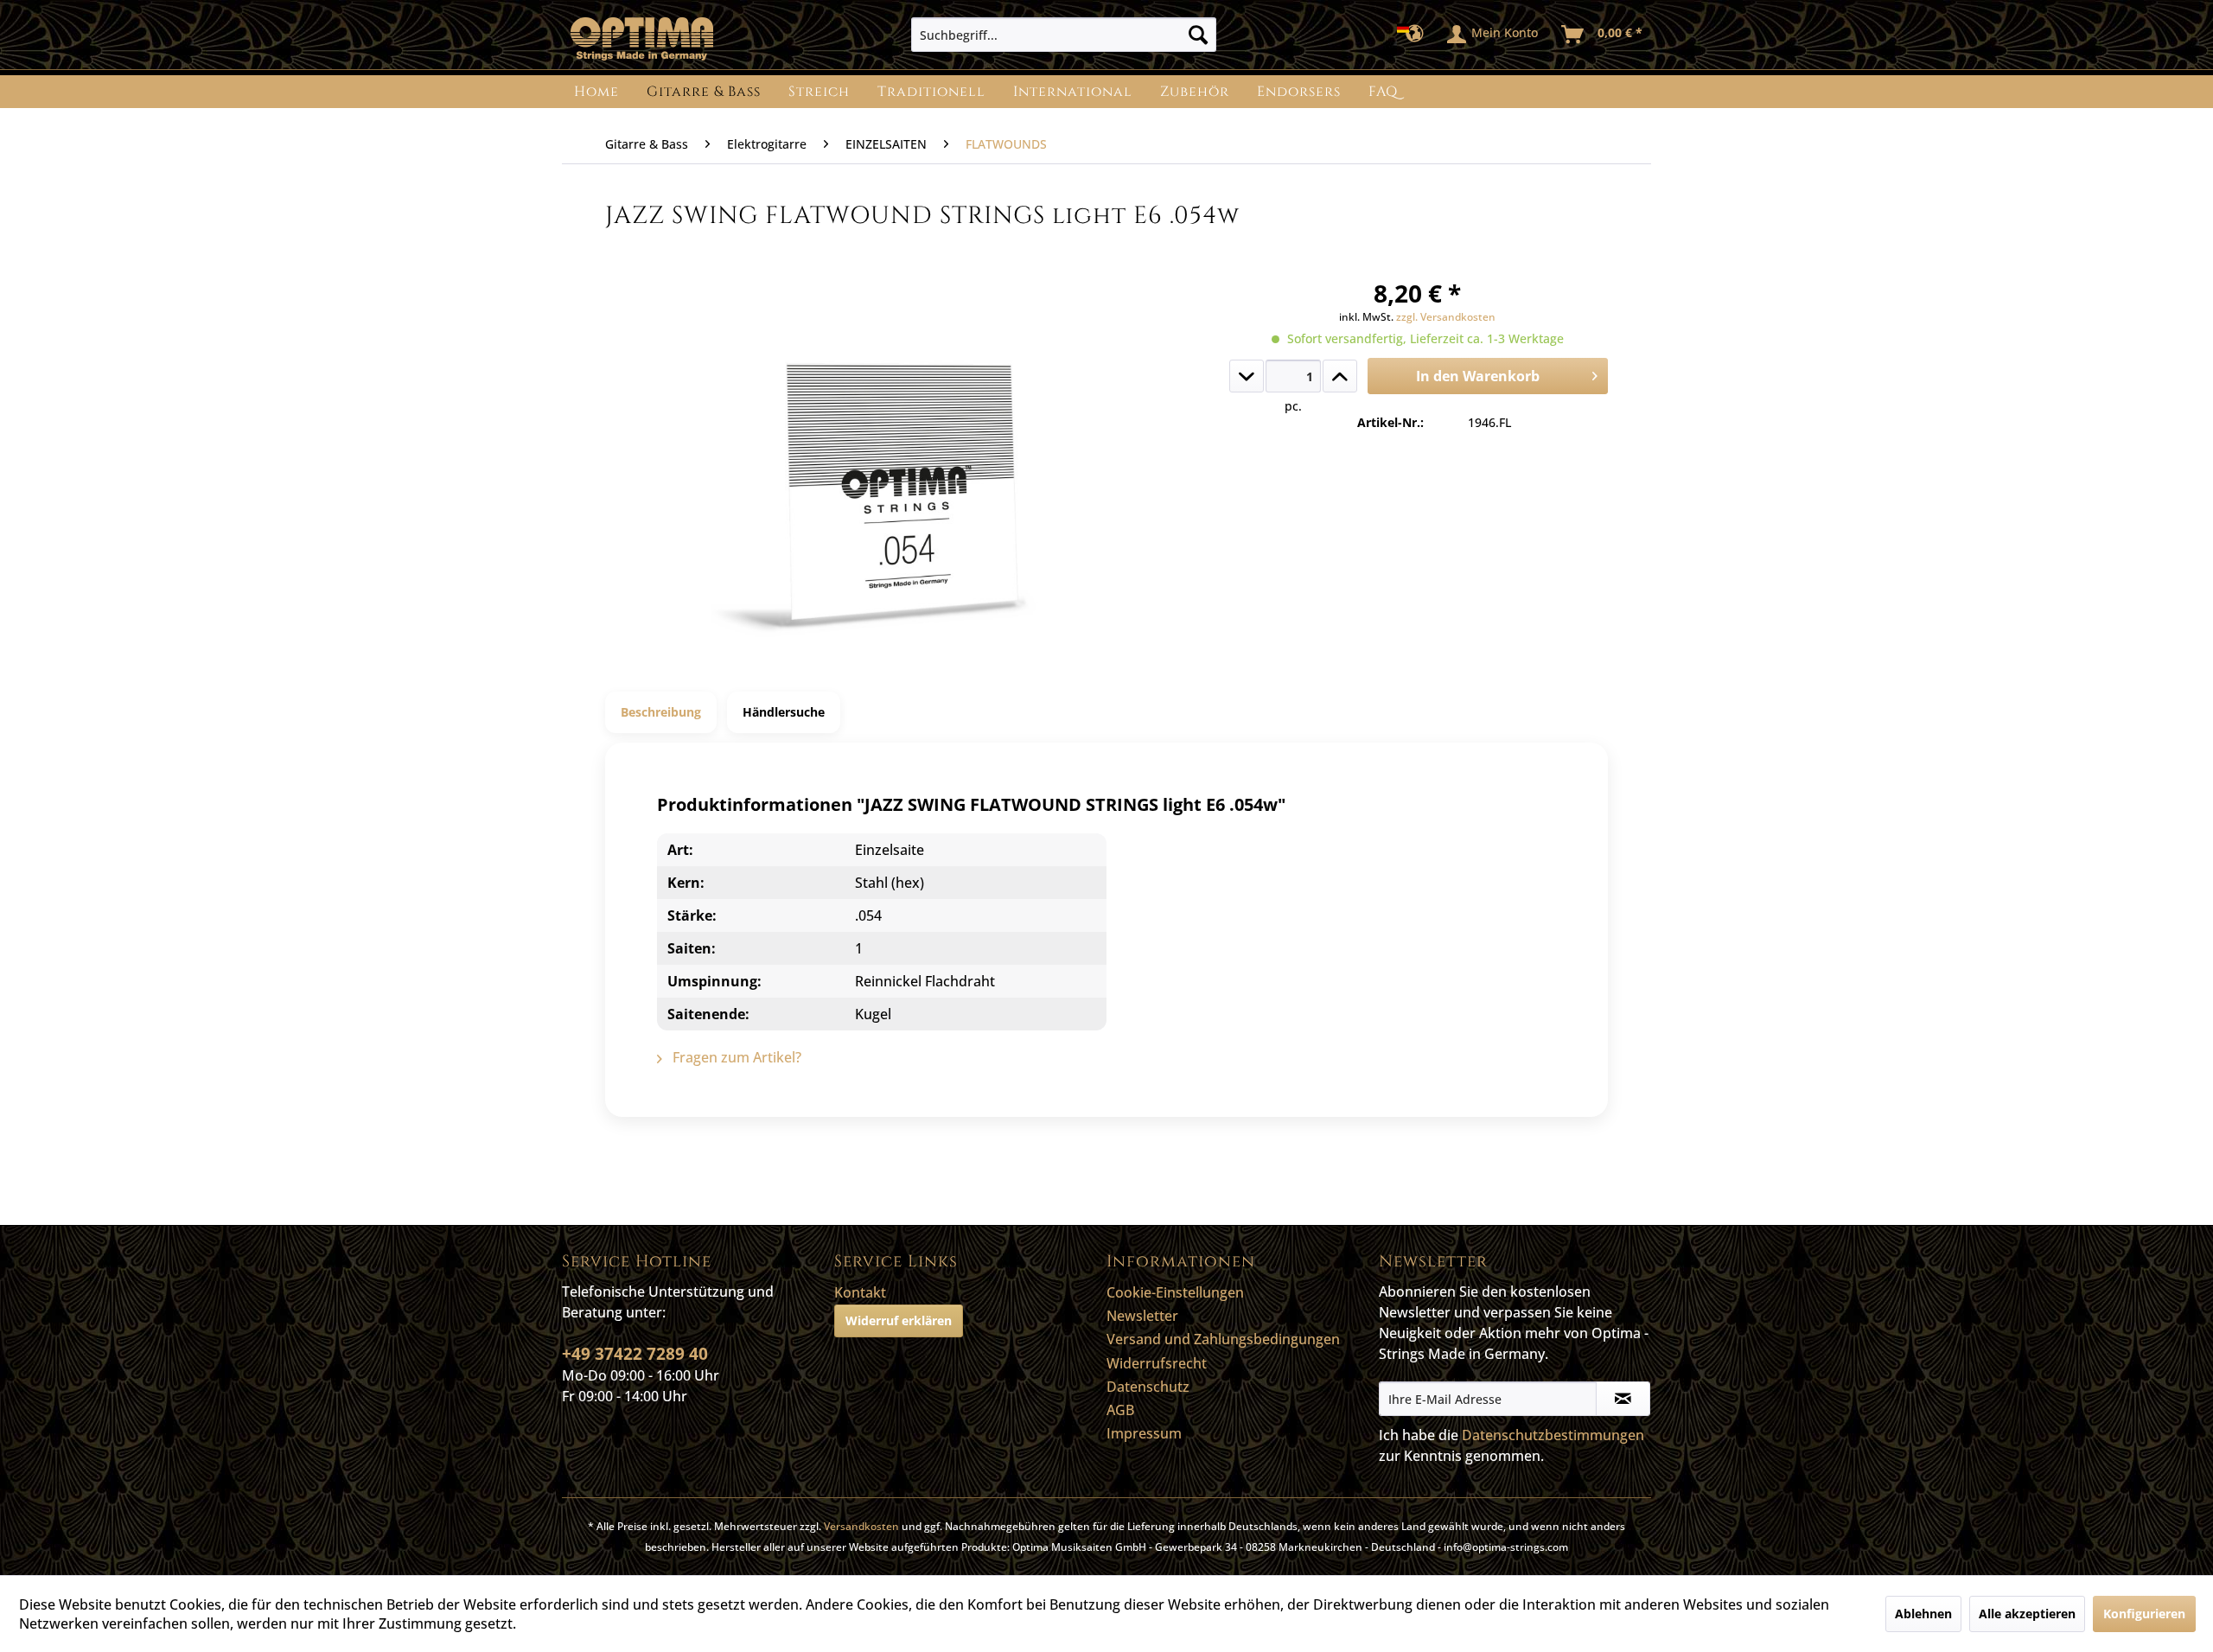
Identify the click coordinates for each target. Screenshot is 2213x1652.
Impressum (1144, 1433)
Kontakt (860, 1292)
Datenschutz (1148, 1387)
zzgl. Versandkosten (1446, 317)
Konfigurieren (2144, 1614)
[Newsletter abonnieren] (1623, 1399)
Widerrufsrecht (1157, 1363)
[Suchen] (1198, 35)
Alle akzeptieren (2027, 1614)
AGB (1120, 1410)
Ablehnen (1923, 1614)
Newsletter (1142, 1316)
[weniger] (1247, 376)
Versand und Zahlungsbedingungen (1223, 1339)
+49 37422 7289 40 (635, 1354)
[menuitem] (1064, 35)
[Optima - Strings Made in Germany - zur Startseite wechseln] (642, 39)
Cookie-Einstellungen (1175, 1292)
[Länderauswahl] (1416, 35)
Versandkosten (861, 1526)
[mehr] (1340, 376)
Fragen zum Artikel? (735, 1057)
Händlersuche (784, 712)
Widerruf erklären (899, 1320)
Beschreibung (661, 712)
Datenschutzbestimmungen (1553, 1435)
